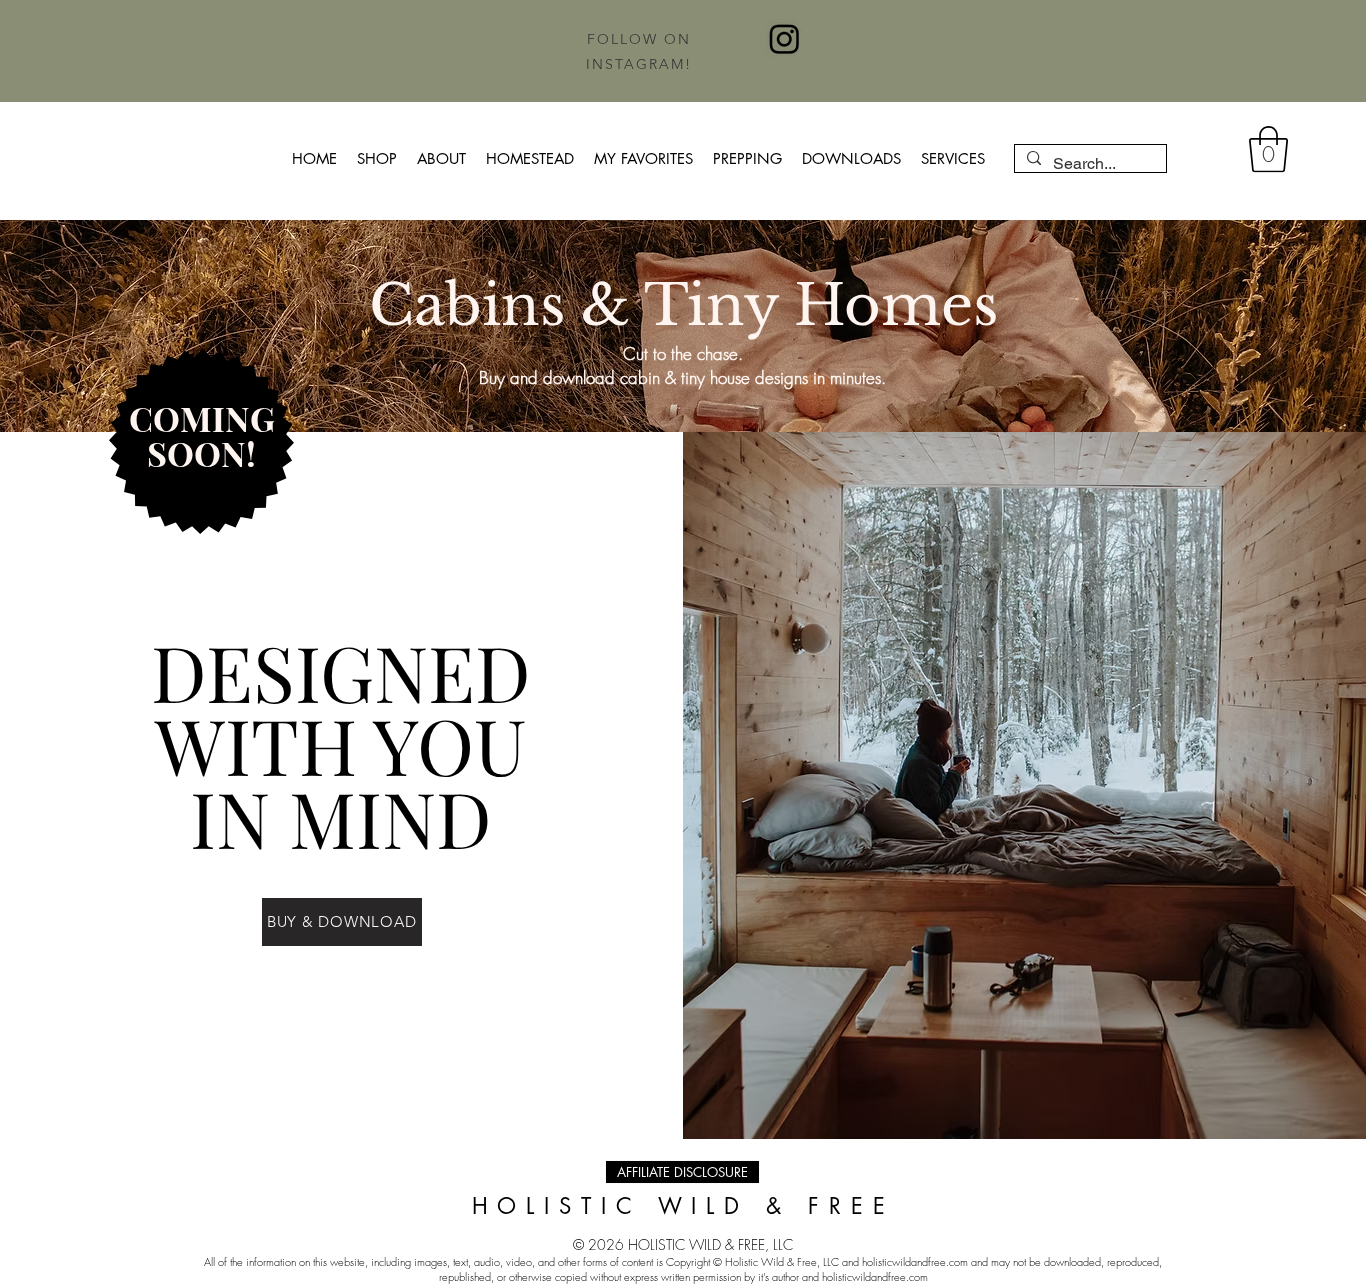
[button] (1268, 149)
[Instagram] (784, 38)
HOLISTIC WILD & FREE (683, 1206)
